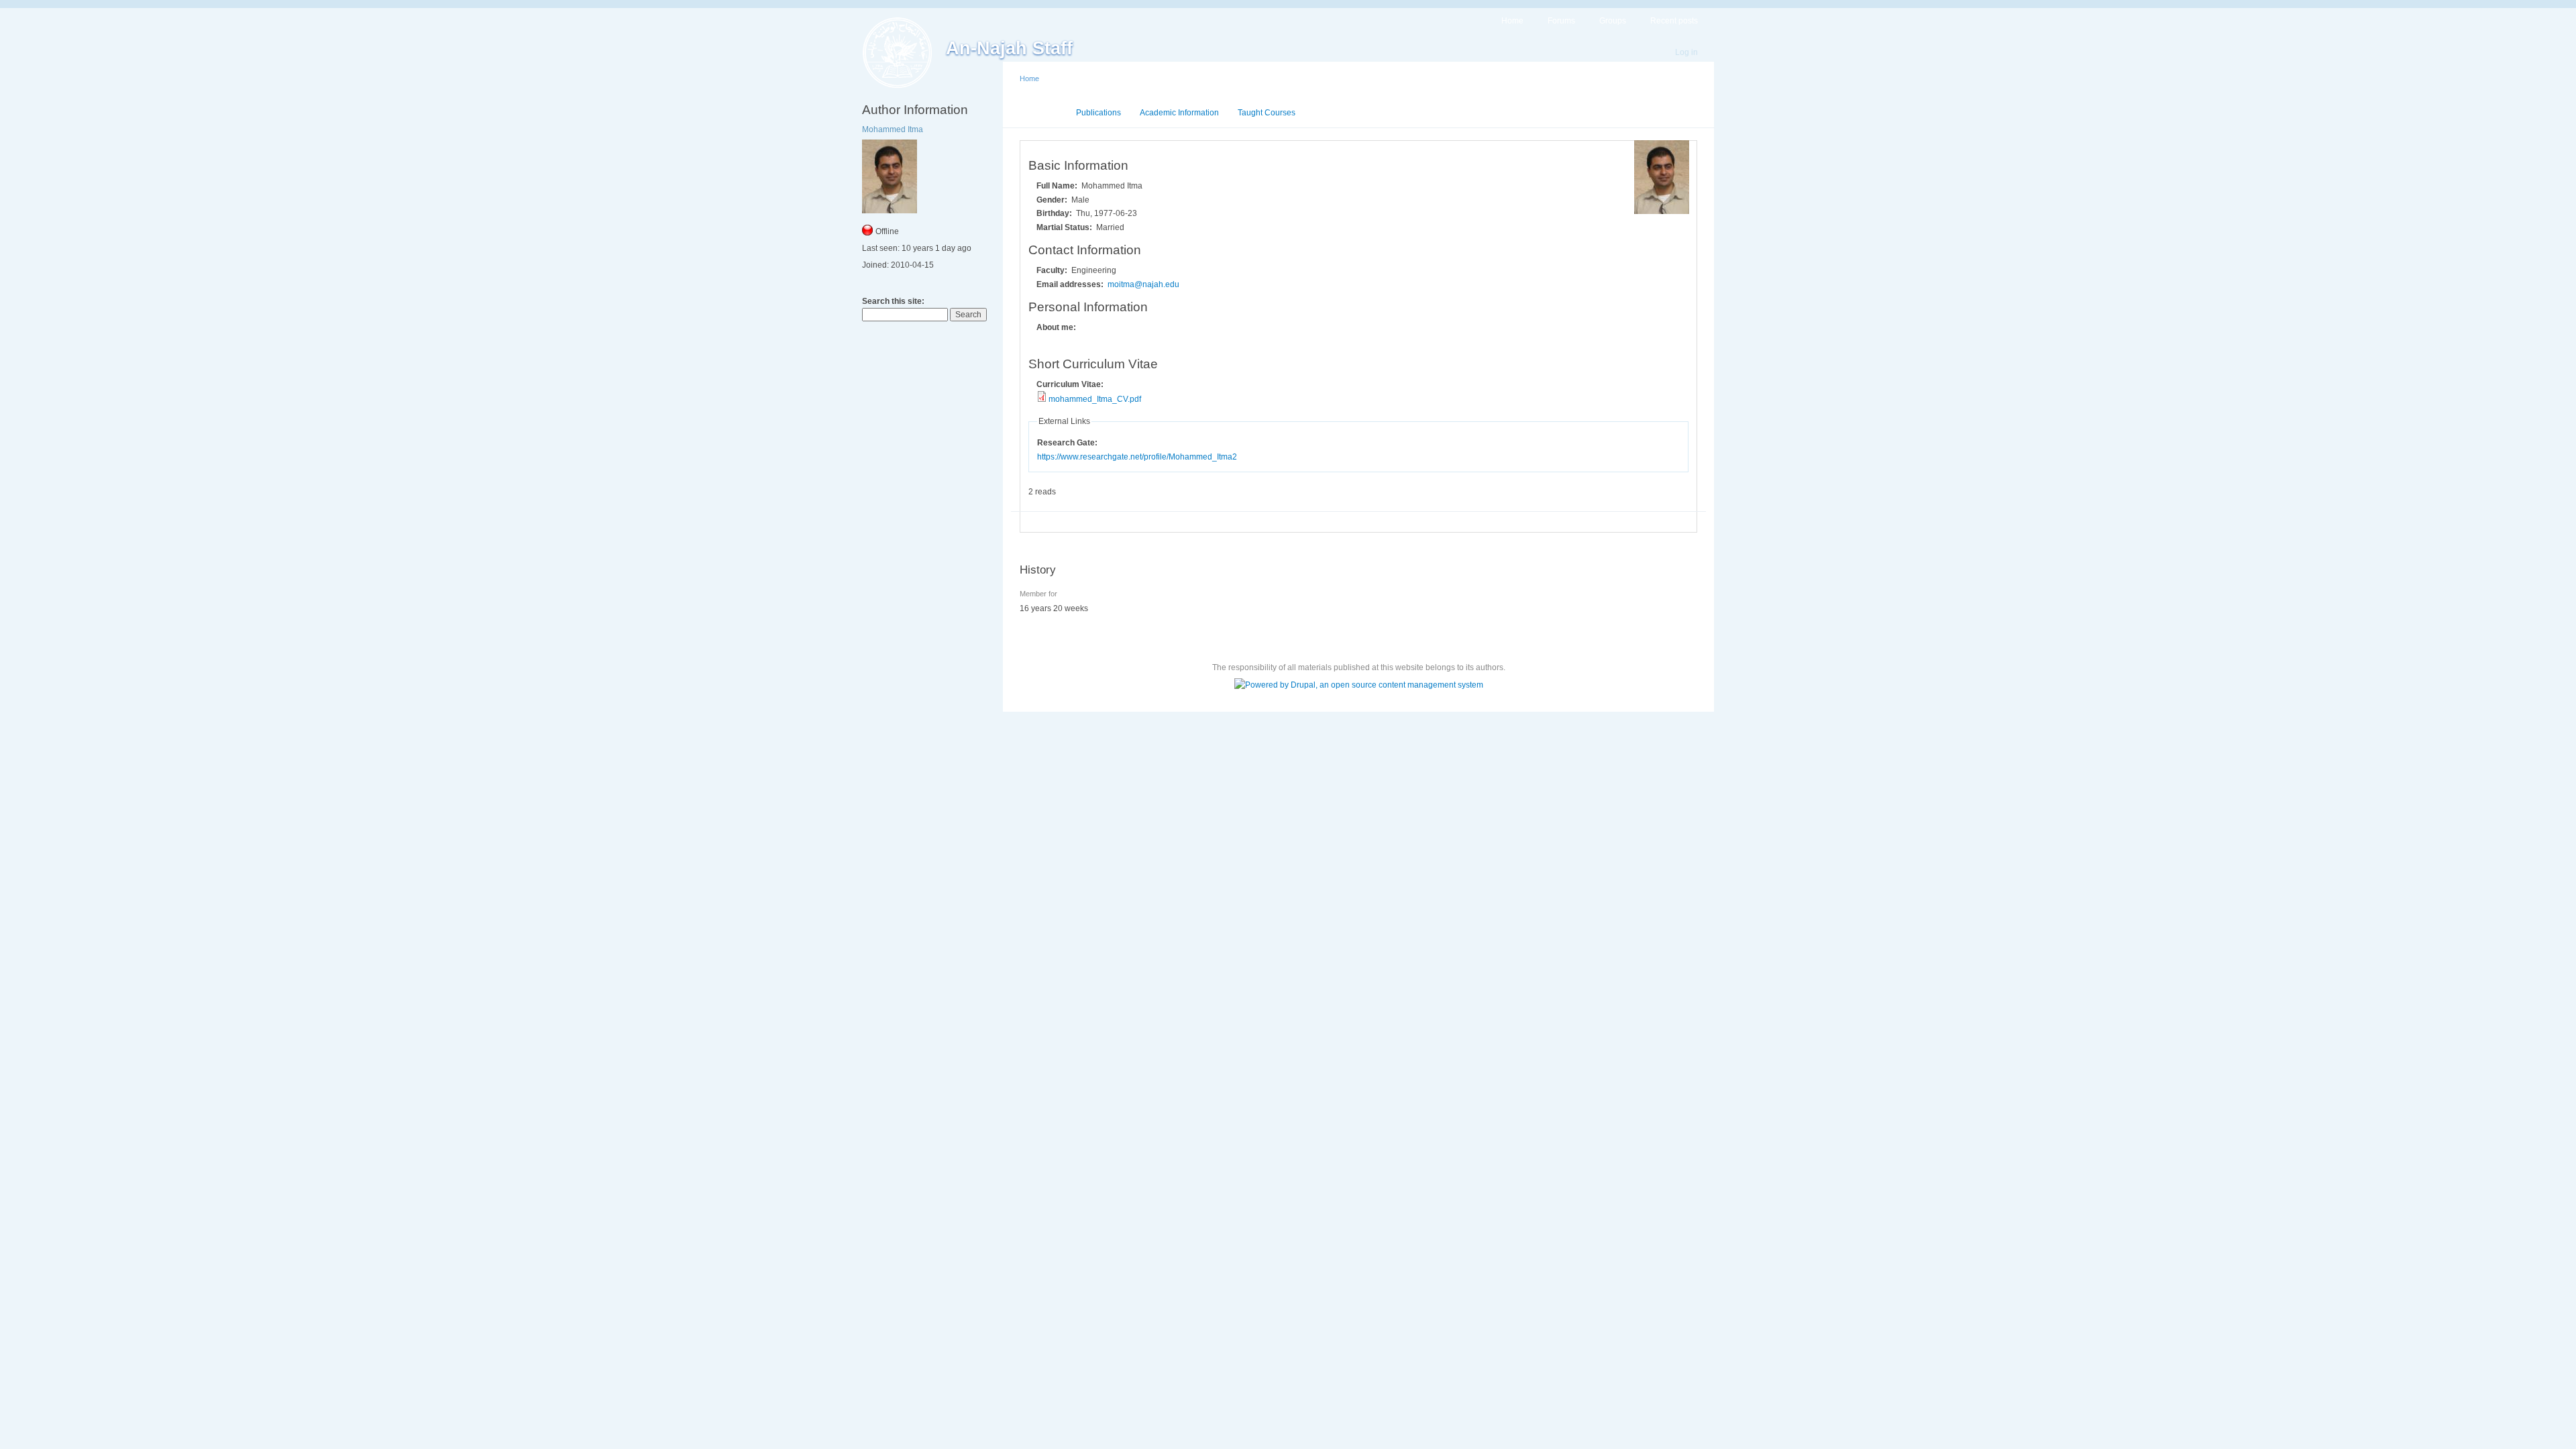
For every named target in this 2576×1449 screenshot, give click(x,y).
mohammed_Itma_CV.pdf (1095, 399)
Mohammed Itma (893, 129)
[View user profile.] (1662, 211)
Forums (1561, 21)
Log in (1686, 52)
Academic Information (1179, 113)
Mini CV (1043, 113)
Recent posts (1674, 21)
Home (1512, 21)
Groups (1613, 21)
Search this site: (893, 301)
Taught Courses (1267, 113)
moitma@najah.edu (1143, 284)
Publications (1098, 113)
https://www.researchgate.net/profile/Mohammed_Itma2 (1137, 457)
